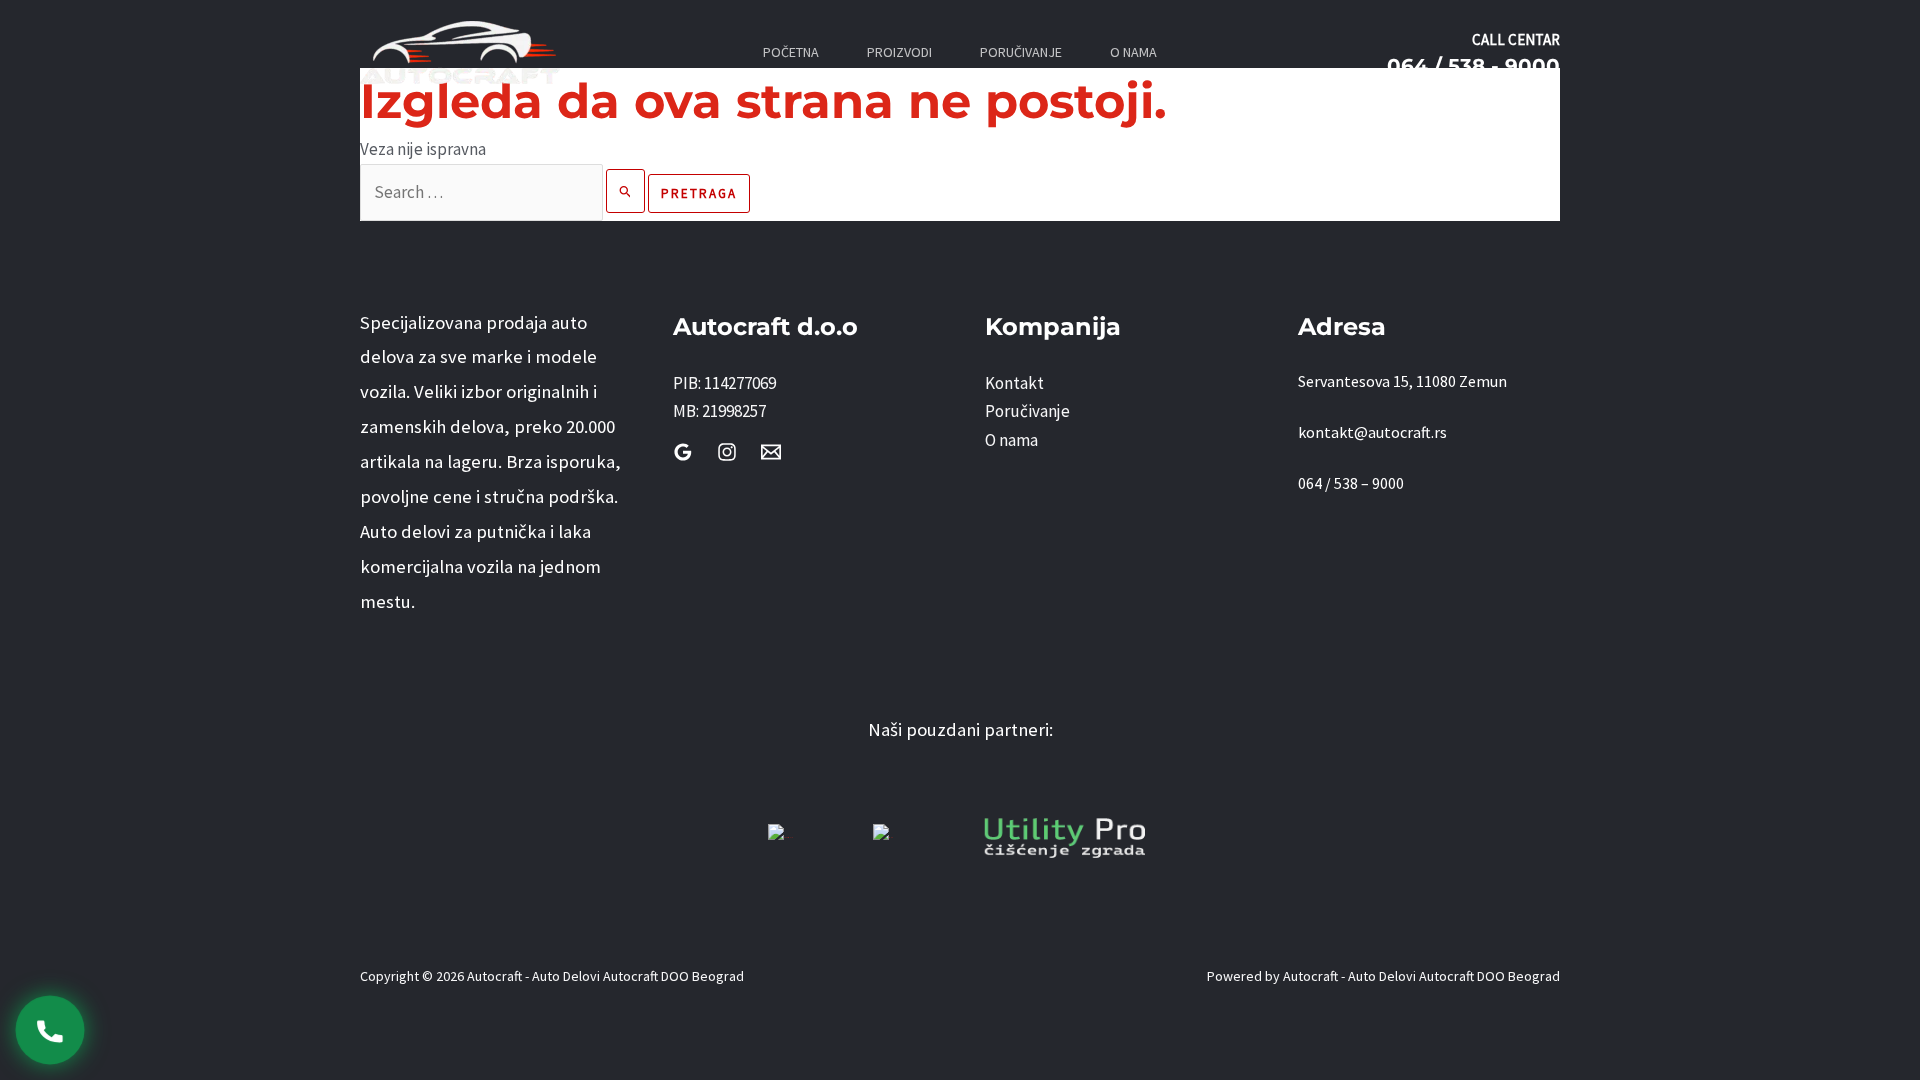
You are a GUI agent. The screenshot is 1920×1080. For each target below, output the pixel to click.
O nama (1011, 440)
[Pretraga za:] (504, 192)
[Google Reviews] (683, 452)
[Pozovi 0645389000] (49, 1029)
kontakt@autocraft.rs (1372, 432)
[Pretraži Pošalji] (626, 191)
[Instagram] (727, 452)
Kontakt (1014, 383)
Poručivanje (1027, 411)
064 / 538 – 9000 (1351, 483)
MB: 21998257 (719, 411)
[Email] (771, 452)
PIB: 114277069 (724, 383)
